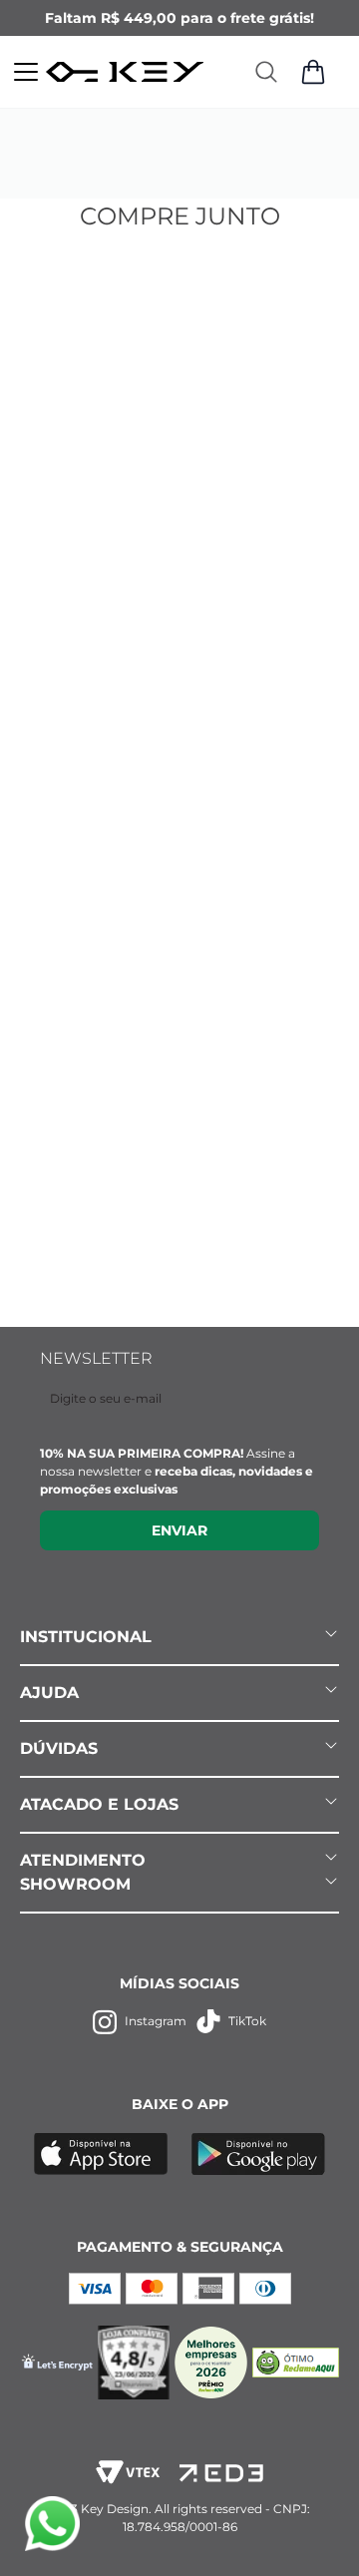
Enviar (179, 1530)
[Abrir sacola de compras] (313, 72)
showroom (75, 1884)
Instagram (156, 2021)
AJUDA (49, 1693)
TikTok (247, 2021)
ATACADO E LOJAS (99, 1804)
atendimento (83, 1860)
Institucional (86, 1637)
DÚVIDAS (59, 1748)
